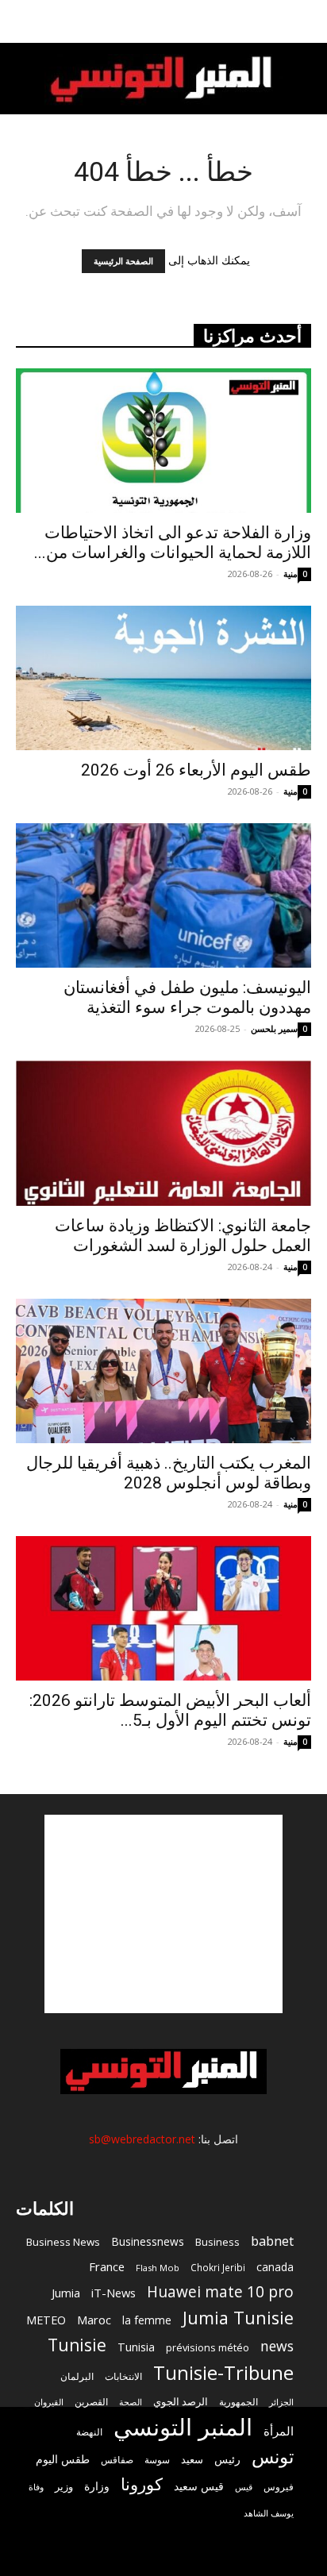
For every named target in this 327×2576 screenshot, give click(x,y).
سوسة (157, 2459)
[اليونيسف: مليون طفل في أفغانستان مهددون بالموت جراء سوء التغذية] (163, 895)
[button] (305, 21)
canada (275, 2267)
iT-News (113, 2293)
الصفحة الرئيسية (123, 261)
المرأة (279, 2431)
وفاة (36, 2487)
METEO (46, 2320)
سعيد (192, 2459)
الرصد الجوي (181, 2401)
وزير (64, 2486)
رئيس (227, 2459)
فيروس (279, 2486)
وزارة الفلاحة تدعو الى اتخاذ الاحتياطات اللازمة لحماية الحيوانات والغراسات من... (173, 543)
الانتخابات (123, 2376)
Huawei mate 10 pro (220, 2292)
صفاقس (117, 2460)
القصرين (91, 2401)
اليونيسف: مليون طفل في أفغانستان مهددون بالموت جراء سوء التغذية (187, 997)
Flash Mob (158, 2268)
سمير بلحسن (274, 1028)
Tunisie (77, 2345)
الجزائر (281, 2402)
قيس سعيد (199, 2486)
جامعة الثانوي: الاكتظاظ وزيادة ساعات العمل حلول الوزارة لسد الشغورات (183, 1236)
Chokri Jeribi (218, 2267)
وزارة (97, 2486)
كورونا (142, 2484)
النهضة (89, 2432)
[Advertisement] (163, 1914)
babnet (272, 2241)
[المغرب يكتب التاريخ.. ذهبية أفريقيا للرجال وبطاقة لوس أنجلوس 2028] (163, 1371)
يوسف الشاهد (269, 2513)
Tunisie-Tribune (223, 2372)
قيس (244, 2487)
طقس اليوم (63, 2459)
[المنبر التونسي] (163, 80)
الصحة (131, 2402)
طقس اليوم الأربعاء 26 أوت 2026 (196, 770)
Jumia (66, 2293)
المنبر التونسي (183, 2427)
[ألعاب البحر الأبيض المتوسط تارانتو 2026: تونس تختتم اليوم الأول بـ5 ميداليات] (163, 1608)
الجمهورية (239, 2402)
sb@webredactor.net (142, 2139)
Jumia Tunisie (238, 2318)
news (277, 2346)
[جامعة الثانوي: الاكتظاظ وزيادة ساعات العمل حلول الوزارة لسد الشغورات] (163, 1133)
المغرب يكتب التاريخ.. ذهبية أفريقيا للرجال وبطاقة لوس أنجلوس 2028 (169, 1473)
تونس (273, 2457)
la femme (147, 2320)
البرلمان (77, 2376)
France (107, 2266)
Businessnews (148, 2241)
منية (290, 574)
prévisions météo (208, 2347)
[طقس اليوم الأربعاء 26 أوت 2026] (163, 678)
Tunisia (136, 2347)
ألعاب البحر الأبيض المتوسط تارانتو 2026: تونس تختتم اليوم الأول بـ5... (170, 1710)
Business (217, 2242)
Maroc (94, 2320)
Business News (63, 2242)
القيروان (49, 2402)
